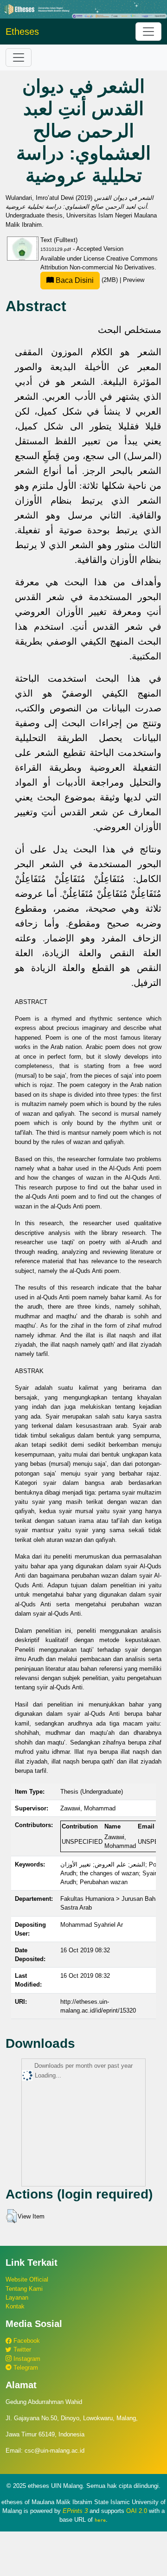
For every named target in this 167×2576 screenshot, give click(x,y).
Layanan (17, 2298)
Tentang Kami (24, 2289)
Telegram (25, 2368)
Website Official (27, 2279)
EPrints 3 (75, 2511)
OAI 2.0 (137, 2511)
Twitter (21, 2349)
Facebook (26, 2341)
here (100, 2520)
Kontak (15, 2306)
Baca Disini (74, 280)
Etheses (22, 32)
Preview (134, 280)
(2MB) (87, 280)
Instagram (26, 2359)
